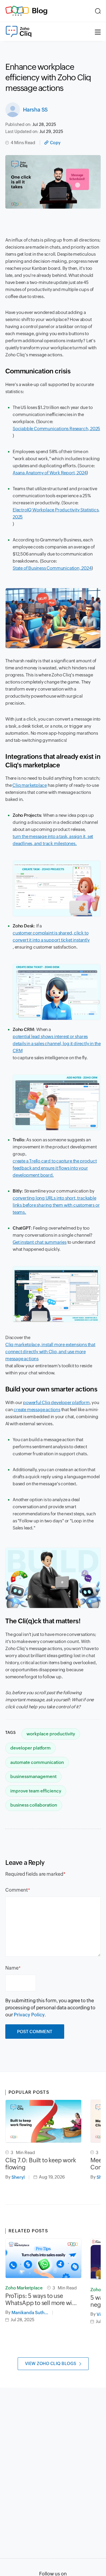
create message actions (37, 1410)
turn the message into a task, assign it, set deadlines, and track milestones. (53, 840)
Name (12, 1968)
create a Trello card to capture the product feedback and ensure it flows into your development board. (55, 1168)
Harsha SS (35, 110)
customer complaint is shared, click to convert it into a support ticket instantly (51, 936)
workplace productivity (51, 1734)
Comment (17, 1890)
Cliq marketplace (30, 785)
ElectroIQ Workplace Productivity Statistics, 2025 (56, 513)
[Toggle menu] (98, 31)
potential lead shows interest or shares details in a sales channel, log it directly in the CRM (57, 1043)
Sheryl (18, 2177)
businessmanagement (33, 1776)
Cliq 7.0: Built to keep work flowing (40, 2164)
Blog (40, 11)
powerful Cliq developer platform (56, 1402)
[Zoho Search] (98, 11)
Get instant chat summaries (40, 1242)
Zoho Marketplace (24, 2288)
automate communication (37, 1762)
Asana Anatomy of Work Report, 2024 (50, 473)
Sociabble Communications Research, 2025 (56, 429)
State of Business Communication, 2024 (52, 568)
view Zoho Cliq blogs (51, 2364)
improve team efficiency (36, 1791)
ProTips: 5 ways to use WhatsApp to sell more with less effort (41, 2299)
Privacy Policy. (30, 2015)
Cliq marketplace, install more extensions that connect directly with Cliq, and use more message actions (50, 1352)
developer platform (30, 1748)
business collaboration (34, 1805)
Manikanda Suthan (30, 2313)
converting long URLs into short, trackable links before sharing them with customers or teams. (56, 1205)
